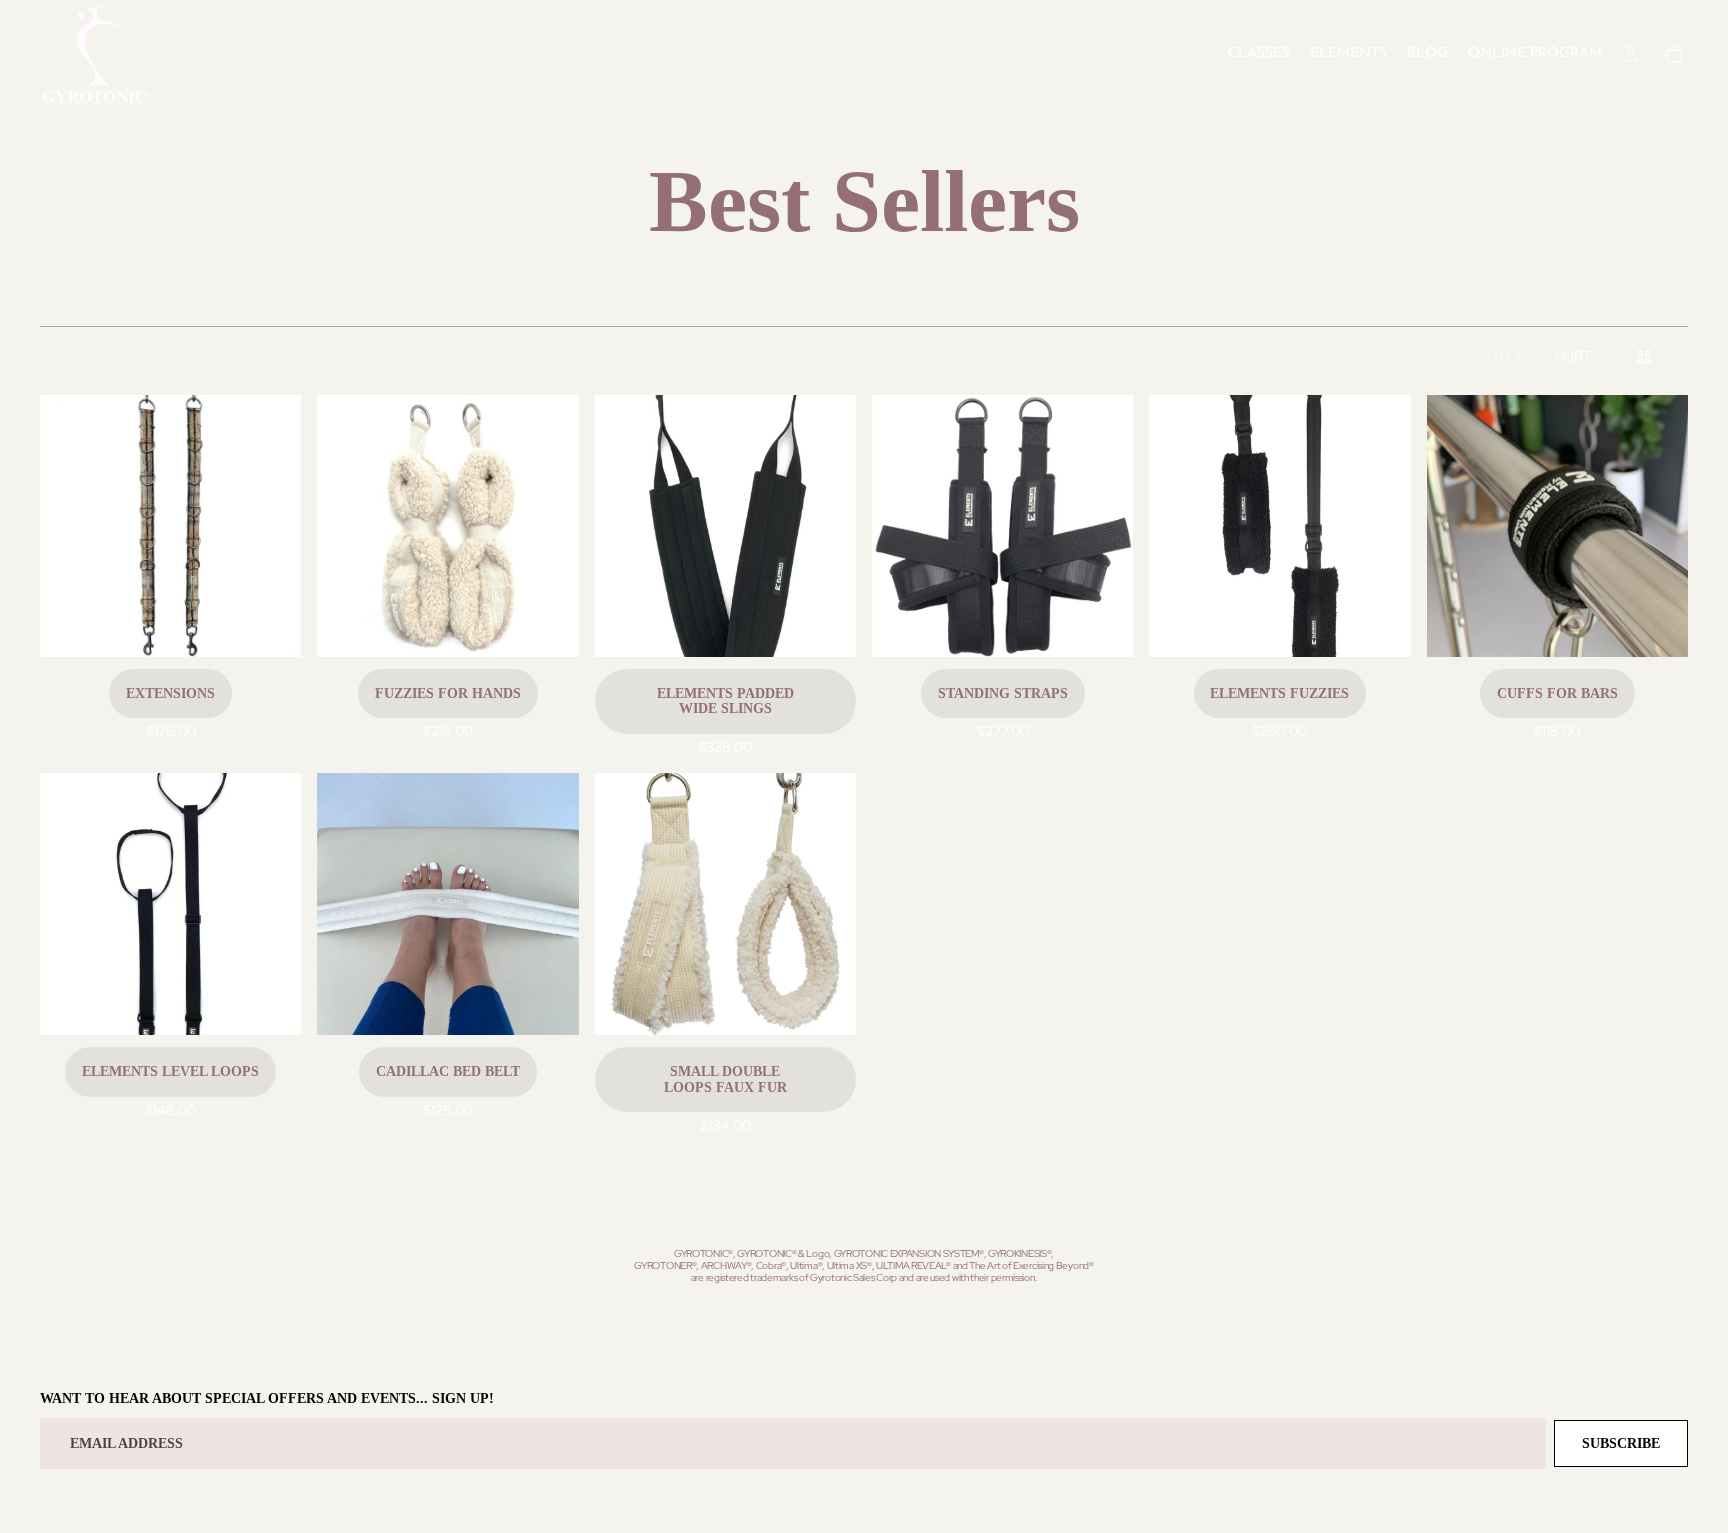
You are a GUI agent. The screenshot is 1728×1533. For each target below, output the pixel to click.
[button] (1582, 357)
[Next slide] (271, 526)
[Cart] (1674, 54)
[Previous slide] (70, 526)
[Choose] (271, 626)
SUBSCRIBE (1621, 1443)
